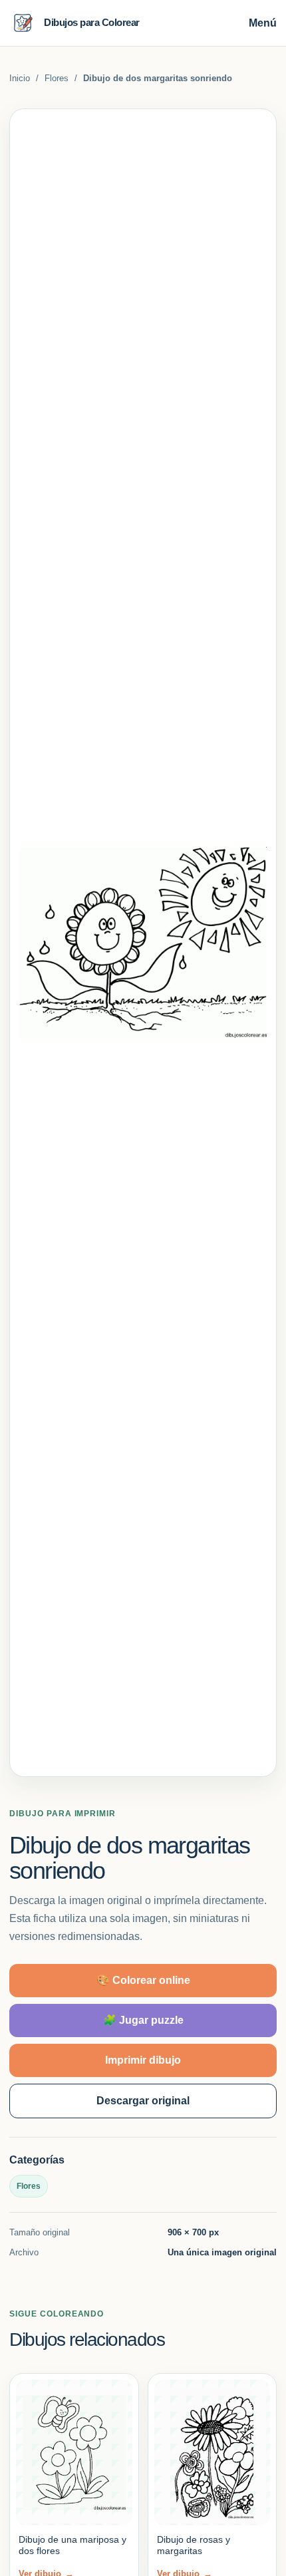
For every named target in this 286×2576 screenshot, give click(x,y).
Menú (263, 23)
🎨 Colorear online (143, 1980)
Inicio (20, 78)
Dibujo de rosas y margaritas (194, 2545)
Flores (57, 78)
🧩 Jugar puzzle (143, 2020)
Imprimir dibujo (143, 2060)
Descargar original (143, 2101)
